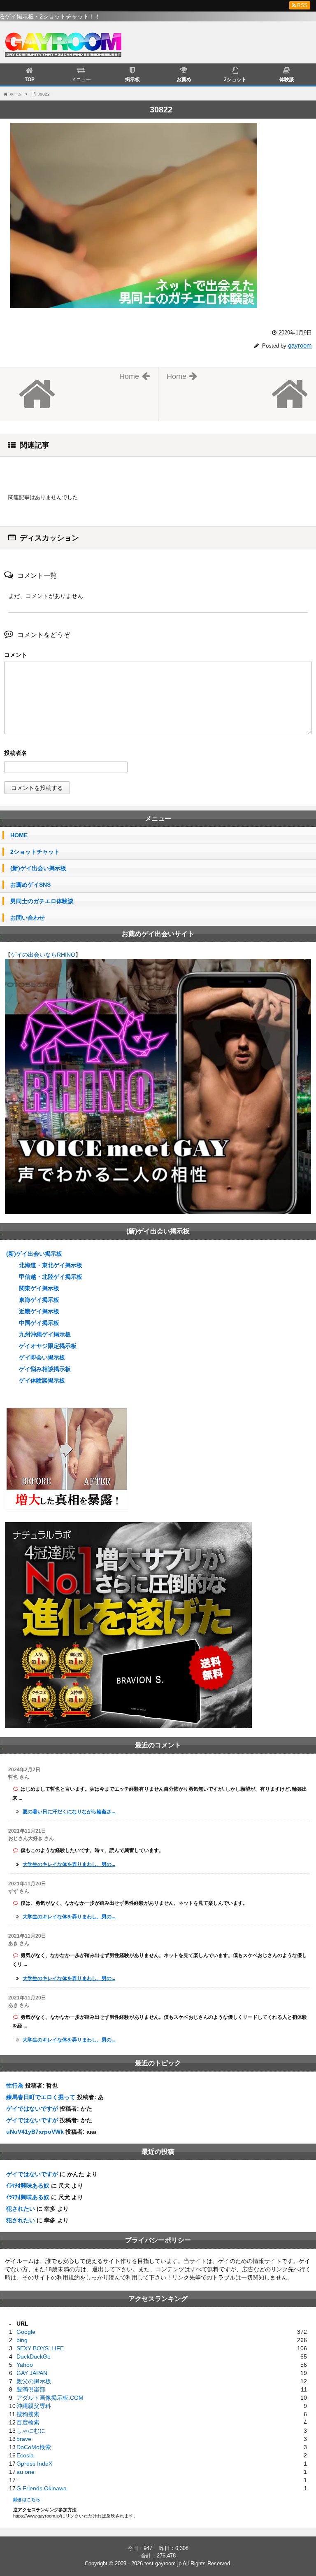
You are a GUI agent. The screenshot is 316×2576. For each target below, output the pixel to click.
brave (24, 2439)
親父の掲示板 (34, 2381)
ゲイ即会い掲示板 (42, 1357)
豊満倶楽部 (31, 2389)
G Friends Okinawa (42, 2488)
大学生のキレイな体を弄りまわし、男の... (69, 1864)
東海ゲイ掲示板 (39, 1300)
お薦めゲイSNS (30, 885)
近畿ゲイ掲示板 (39, 1311)
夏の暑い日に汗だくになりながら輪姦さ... (69, 1812)
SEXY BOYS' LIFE (40, 2348)
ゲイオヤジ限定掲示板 (48, 1346)
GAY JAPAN (32, 2373)
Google (26, 2332)
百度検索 (28, 2422)
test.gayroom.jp (163, 2563)
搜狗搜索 (28, 2414)
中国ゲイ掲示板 (39, 1323)
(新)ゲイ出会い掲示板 (38, 868)
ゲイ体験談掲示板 (42, 1380)
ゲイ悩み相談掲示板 (45, 1369)
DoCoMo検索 (34, 2447)
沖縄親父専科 (34, 2406)
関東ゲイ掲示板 (39, 1288)
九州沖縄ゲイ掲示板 (45, 1334)
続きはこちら (27, 2499)
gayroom (300, 345)
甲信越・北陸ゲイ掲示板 (51, 1277)
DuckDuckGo (34, 2356)
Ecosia (25, 2455)
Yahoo (25, 2365)
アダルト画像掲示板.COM (50, 2398)
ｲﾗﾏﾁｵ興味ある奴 (28, 2186)
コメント (16, 655)
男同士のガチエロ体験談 (42, 901)
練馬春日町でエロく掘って (41, 2097)
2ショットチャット (35, 852)
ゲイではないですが (32, 2109)
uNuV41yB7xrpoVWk (35, 2132)
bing (22, 2340)
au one (26, 2472)
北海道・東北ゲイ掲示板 (51, 1265)
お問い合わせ (28, 918)
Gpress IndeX (34, 2464)
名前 (158, 754)
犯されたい (21, 2209)
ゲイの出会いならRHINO (43, 955)
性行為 (15, 2086)
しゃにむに (31, 2431)
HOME (19, 835)
